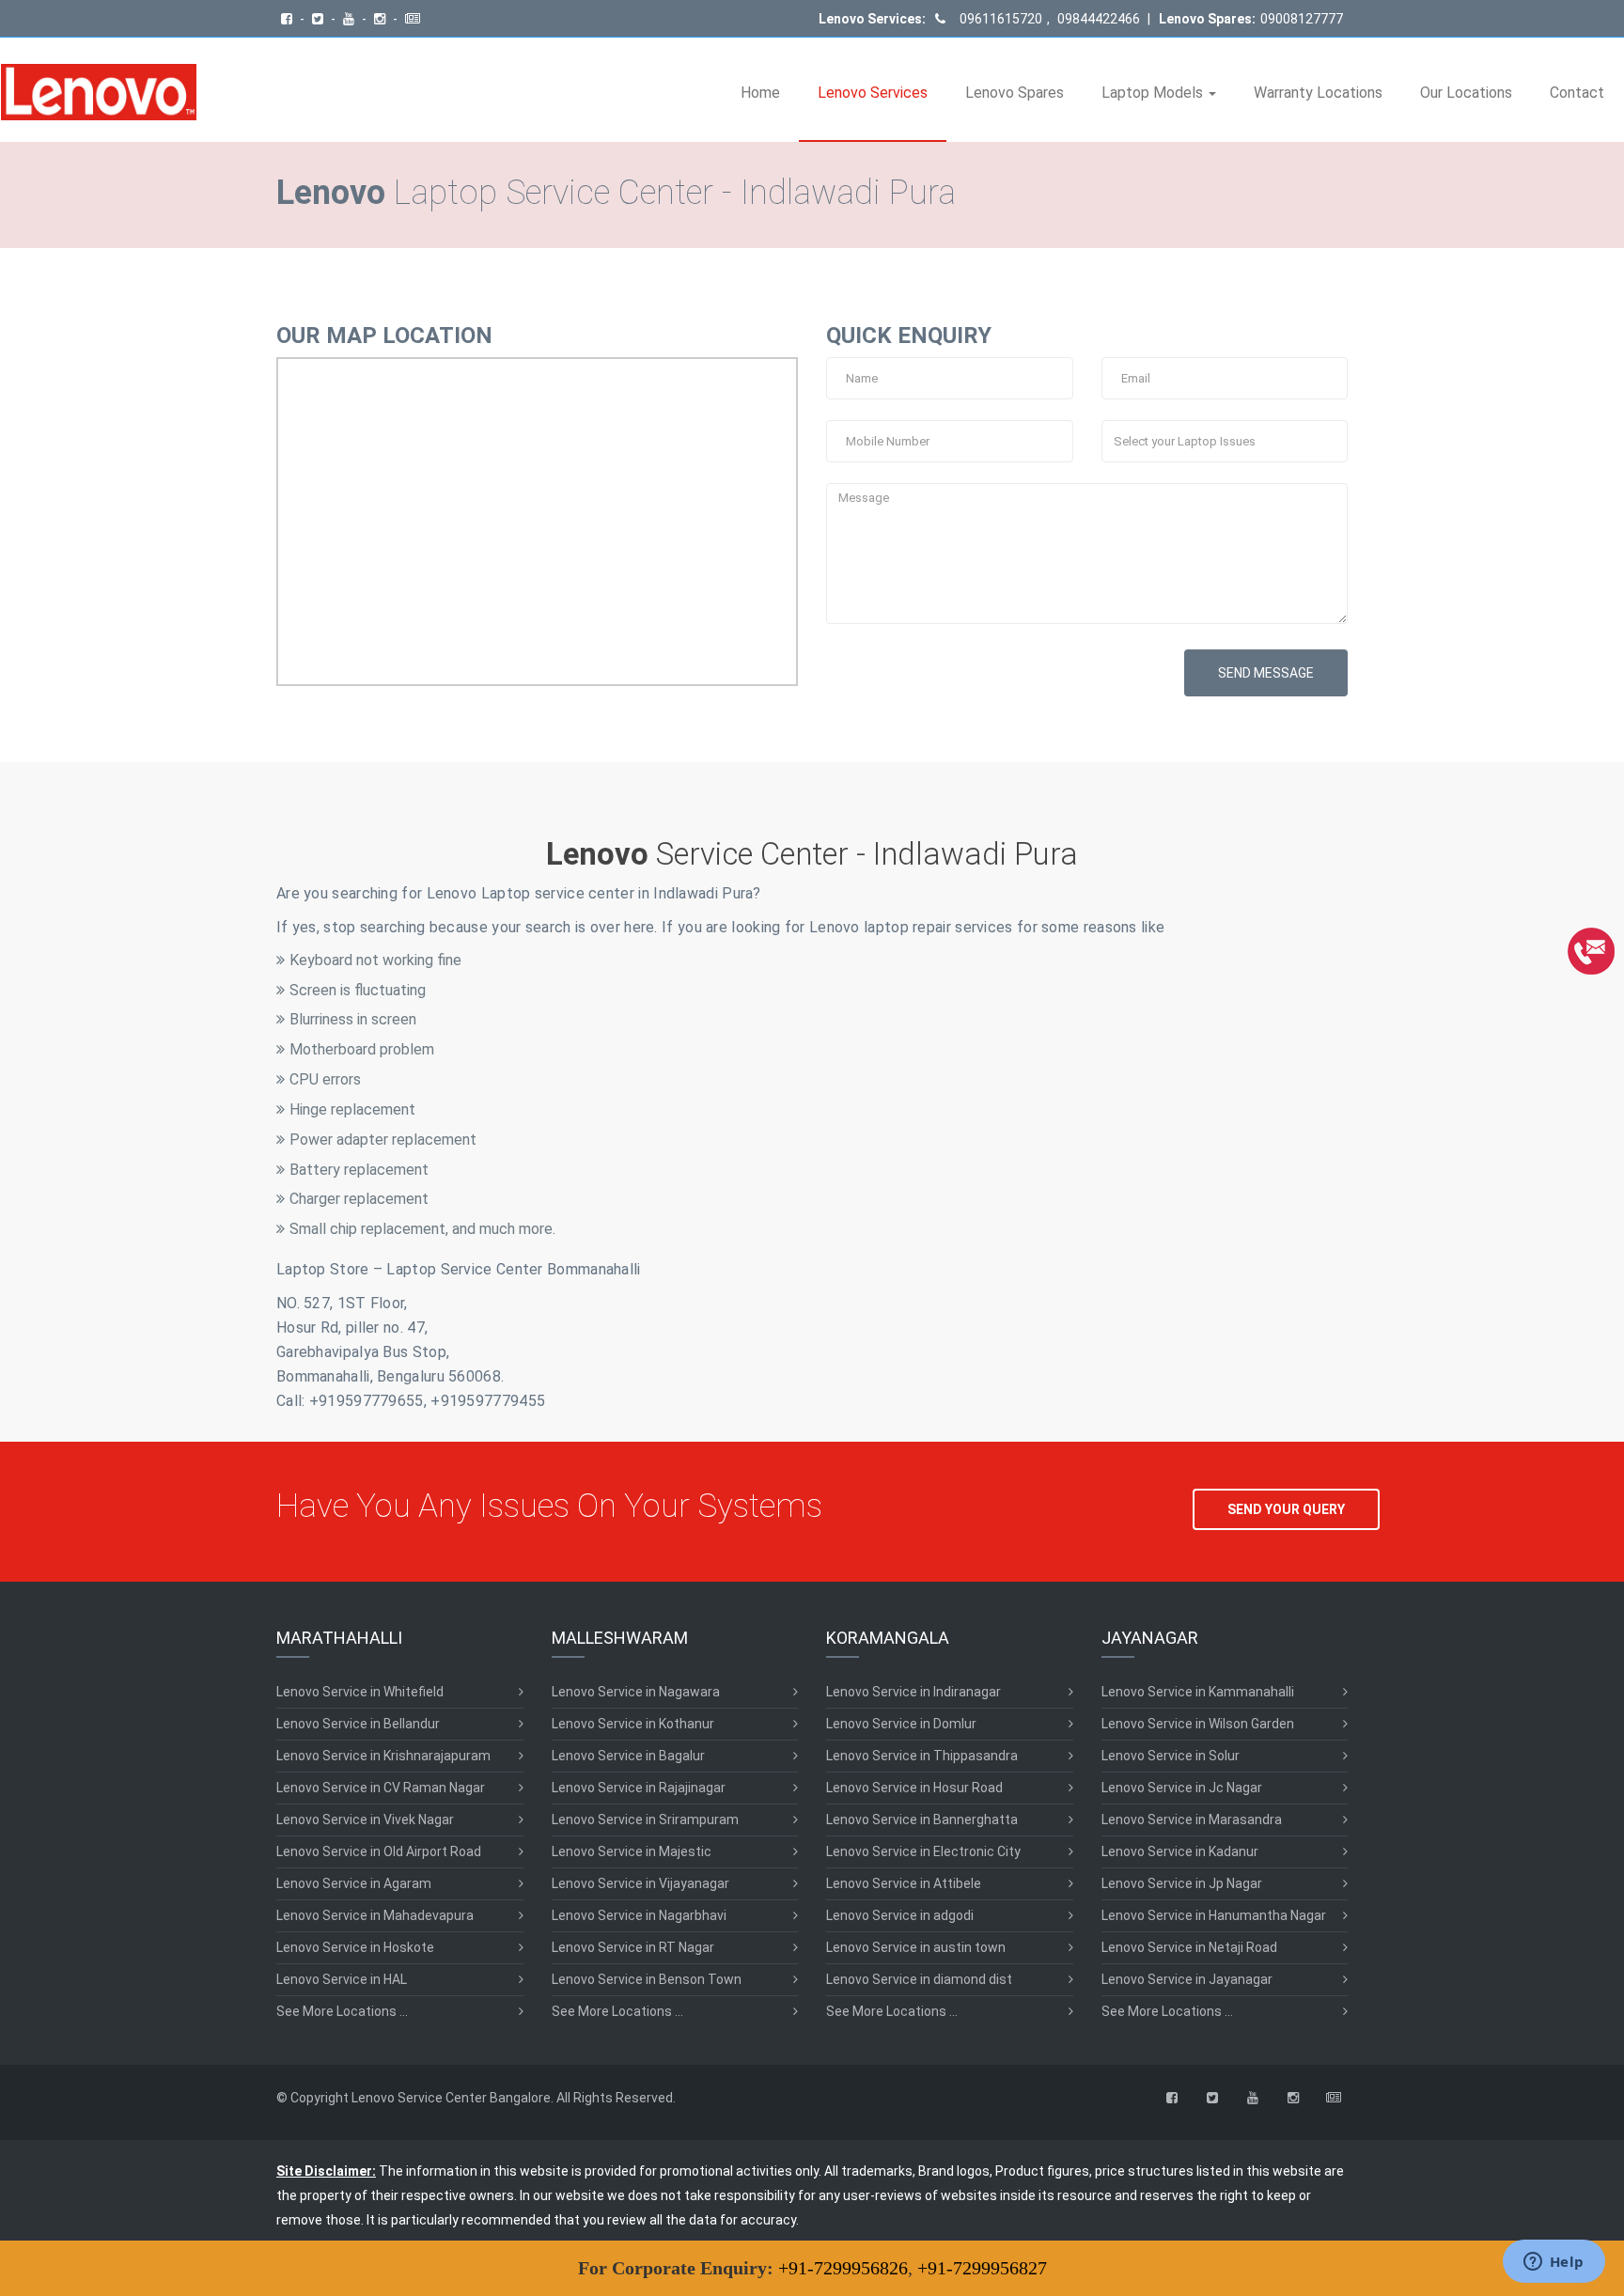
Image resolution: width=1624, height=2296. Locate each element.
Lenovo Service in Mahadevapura (375, 1915)
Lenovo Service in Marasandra (1192, 1820)
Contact (1577, 93)
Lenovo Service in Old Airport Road (379, 1851)
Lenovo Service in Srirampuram (645, 1820)
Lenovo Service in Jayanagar (1187, 1979)
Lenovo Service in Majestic (632, 1851)
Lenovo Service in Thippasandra (922, 1756)
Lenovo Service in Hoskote (355, 1947)
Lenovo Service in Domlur (901, 1724)
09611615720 (1001, 19)
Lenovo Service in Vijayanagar (640, 1883)
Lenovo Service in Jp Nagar (1182, 1883)
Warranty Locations (1318, 93)
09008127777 (1302, 19)
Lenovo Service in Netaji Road (1189, 1947)
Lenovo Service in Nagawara (636, 1692)
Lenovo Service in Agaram (354, 1883)
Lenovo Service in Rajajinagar (639, 1788)
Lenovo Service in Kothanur (633, 1724)
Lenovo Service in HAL (342, 1979)
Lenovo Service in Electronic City (923, 1851)
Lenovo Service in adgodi (900, 1915)
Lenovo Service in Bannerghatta (922, 1820)
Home (760, 93)
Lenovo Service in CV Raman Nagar (381, 1788)
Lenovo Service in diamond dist (919, 1979)
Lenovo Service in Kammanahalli (1198, 1692)
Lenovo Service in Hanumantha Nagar (1214, 1915)
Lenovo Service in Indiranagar (913, 1692)
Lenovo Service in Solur (1171, 1756)
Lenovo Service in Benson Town (647, 1979)
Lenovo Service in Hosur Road (914, 1788)
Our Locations (1466, 93)
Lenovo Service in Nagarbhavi (639, 1915)
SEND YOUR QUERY (1286, 1509)
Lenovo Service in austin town (916, 1947)
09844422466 (1097, 19)
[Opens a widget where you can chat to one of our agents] (1554, 2263)
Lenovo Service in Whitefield (360, 1692)
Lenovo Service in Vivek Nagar (365, 1820)
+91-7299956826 (843, 2268)
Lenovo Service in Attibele (904, 1883)
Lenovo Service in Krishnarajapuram (383, 1756)
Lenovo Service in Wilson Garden (1198, 1724)
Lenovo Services (873, 93)
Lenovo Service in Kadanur (1180, 1851)
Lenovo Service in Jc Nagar (1182, 1788)
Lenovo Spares (1015, 93)
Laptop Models (1154, 93)
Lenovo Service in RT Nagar (633, 1947)
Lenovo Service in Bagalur (628, 1756)
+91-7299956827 (982, 2268)
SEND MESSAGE (1266, 673)
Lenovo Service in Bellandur (358, 1724)
